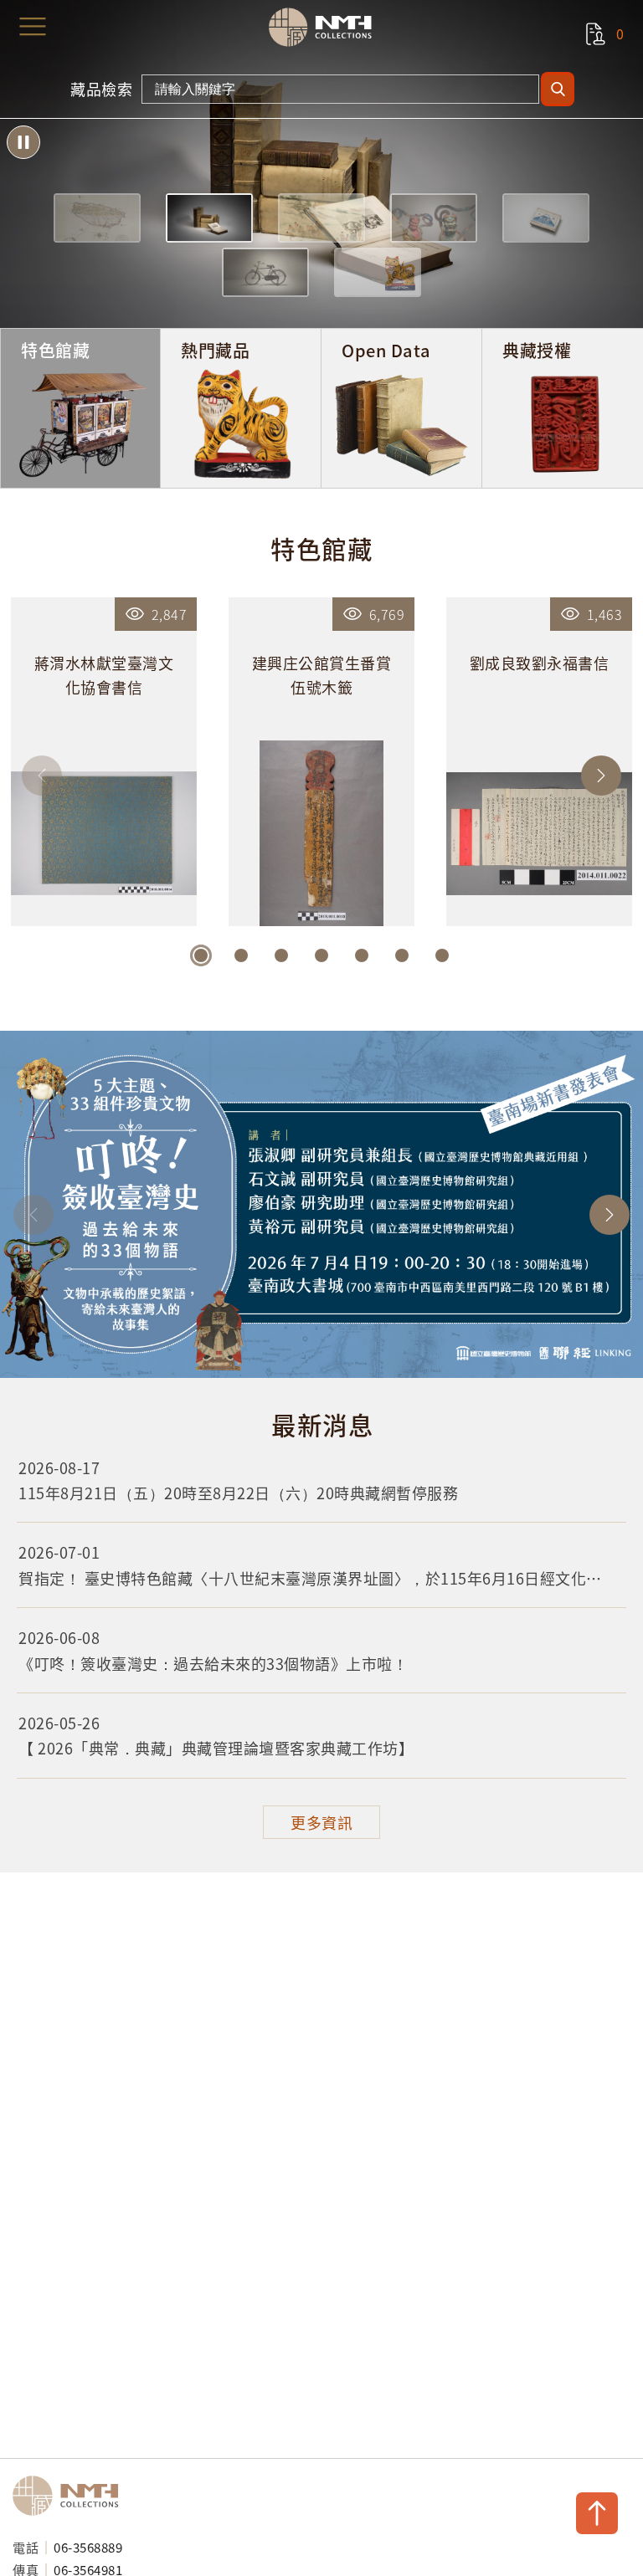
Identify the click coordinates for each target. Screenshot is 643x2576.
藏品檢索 (101, 89)
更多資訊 (321, 1822)
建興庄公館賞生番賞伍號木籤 (321, 762)
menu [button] (33, 27)
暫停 (23, 142)
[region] (321, 1618)
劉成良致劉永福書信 (539, 762)
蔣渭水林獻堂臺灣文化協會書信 (104, 762)
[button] (97, 218)
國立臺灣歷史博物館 (71, 2496)
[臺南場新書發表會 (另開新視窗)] (321, 1204)
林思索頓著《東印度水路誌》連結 (321, 164)
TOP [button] (597, 2513)
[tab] (80, 408)
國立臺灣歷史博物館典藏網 (326, 27)
